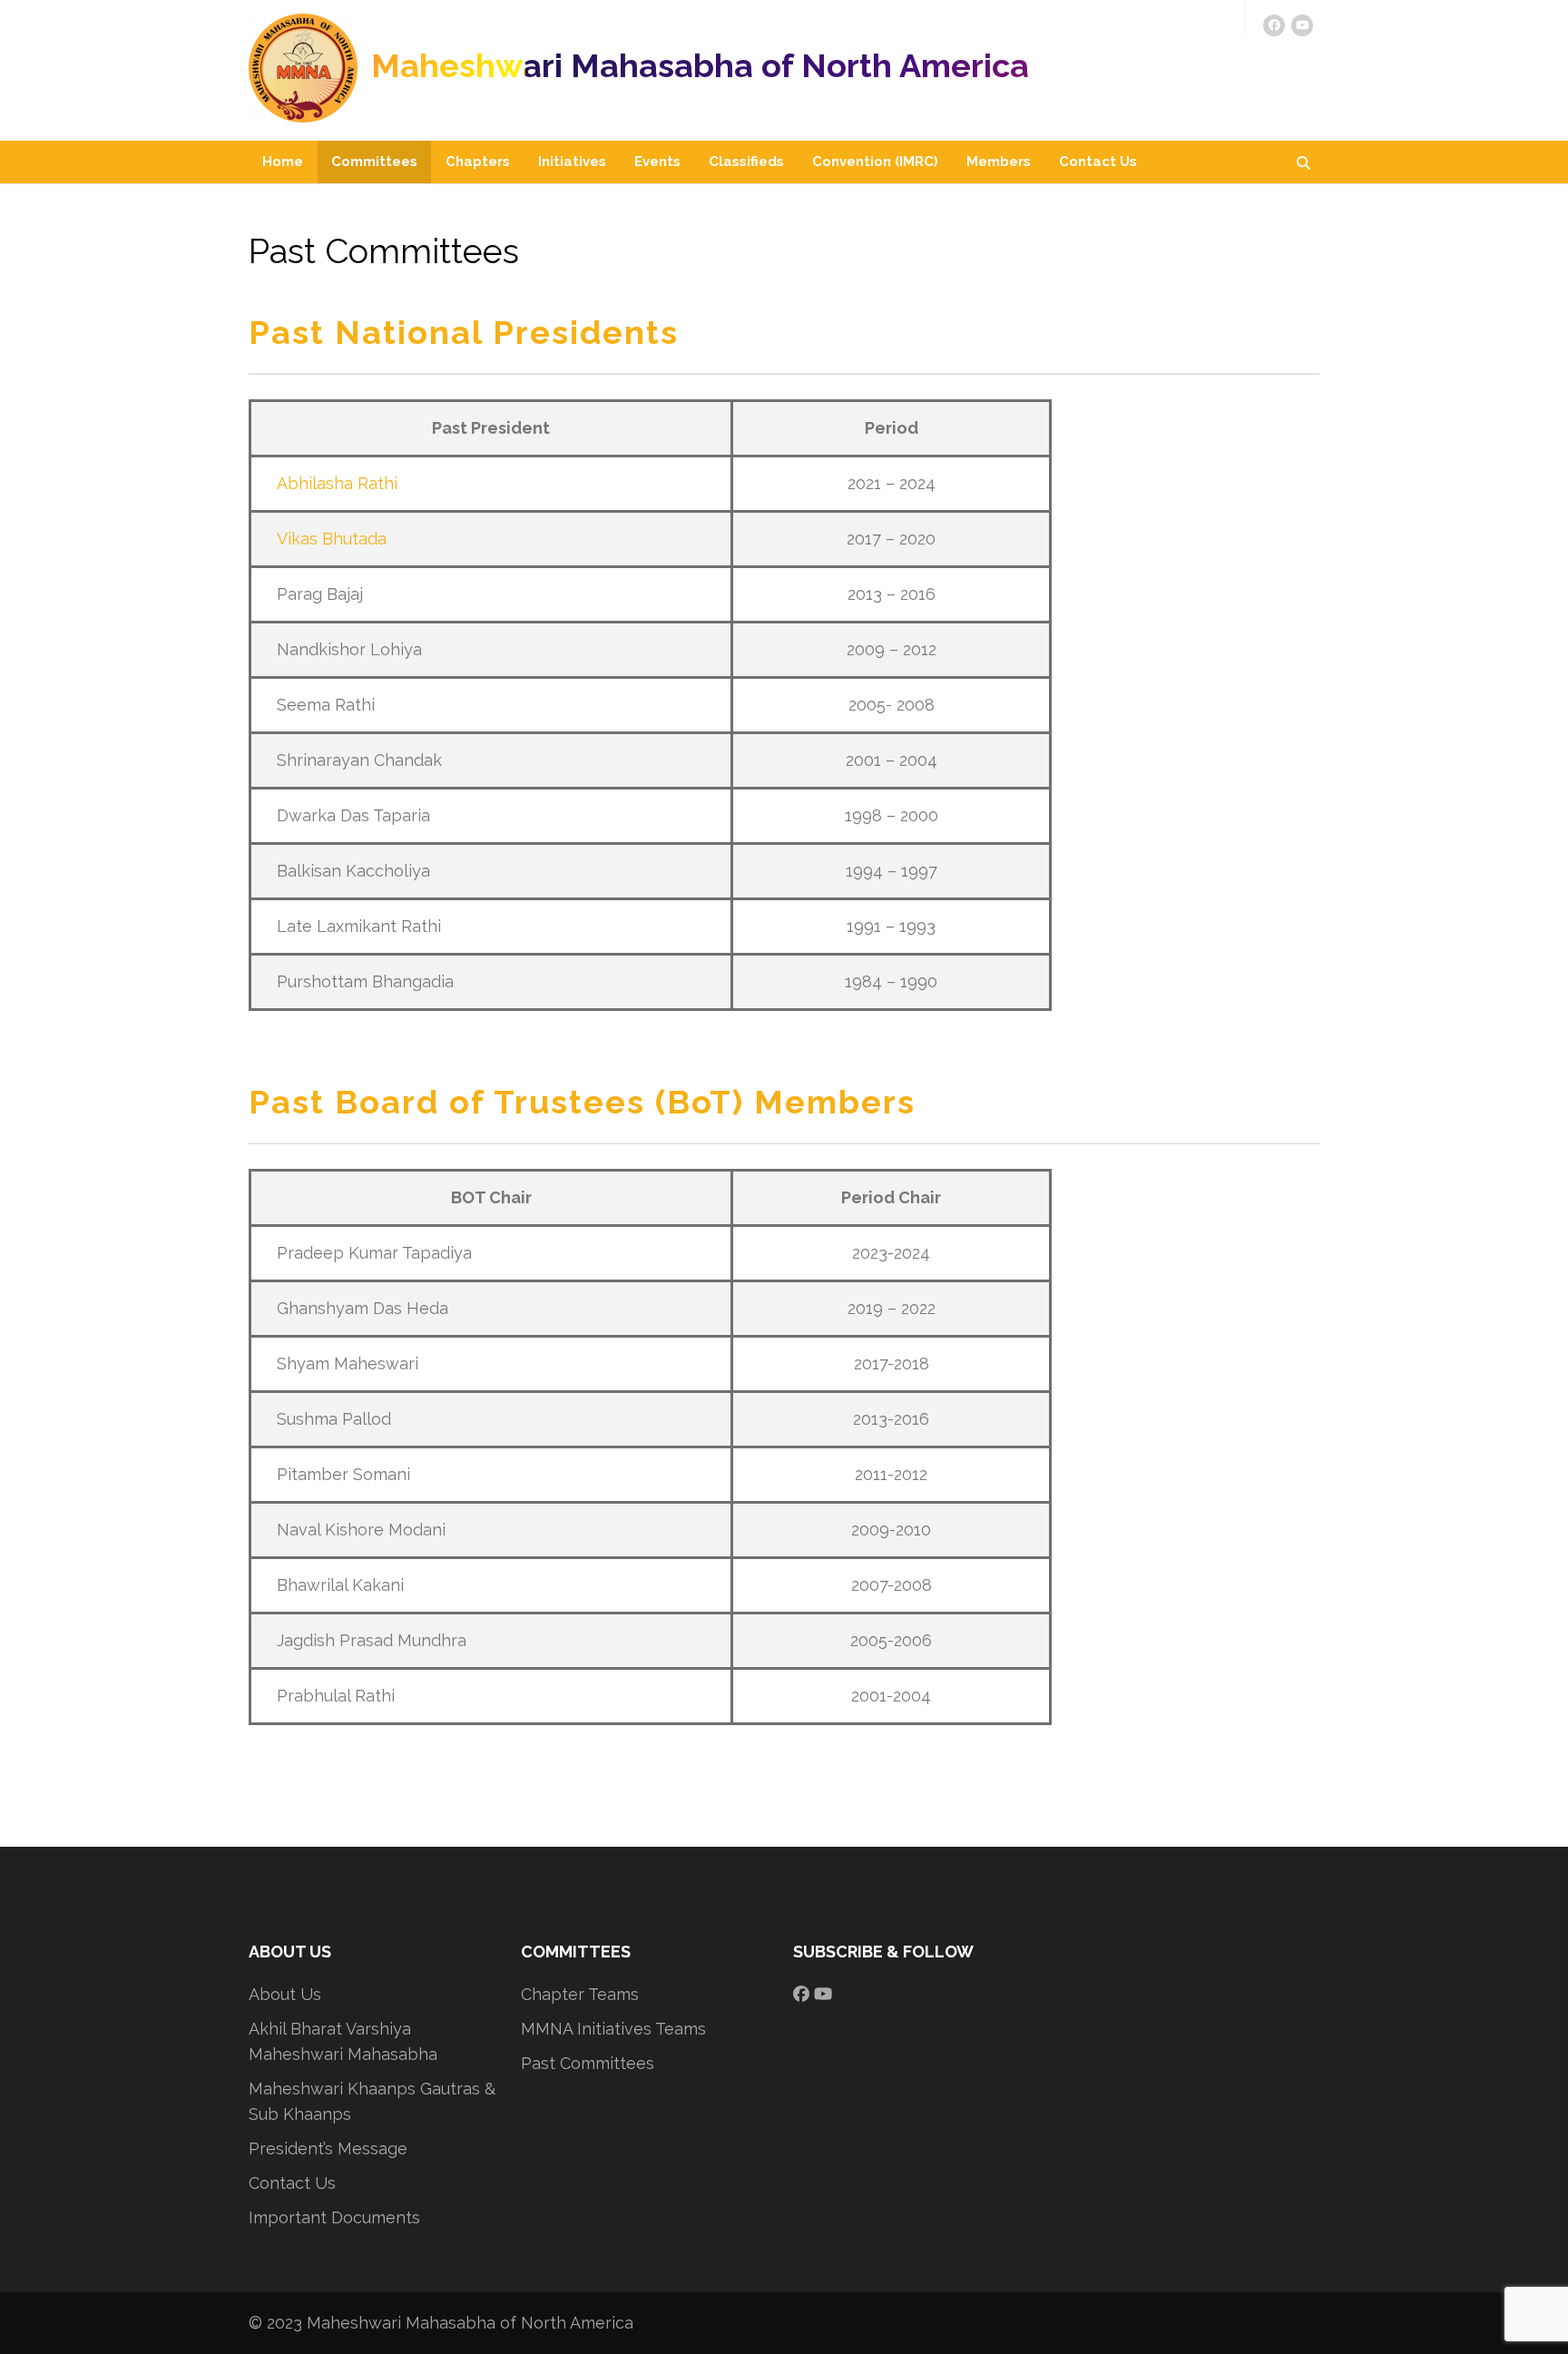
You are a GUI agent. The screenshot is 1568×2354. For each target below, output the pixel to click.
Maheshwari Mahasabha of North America (700, 65)
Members (999, 162)
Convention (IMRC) (875, 162)
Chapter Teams (580, 1994)
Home (283, 162)
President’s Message (328, 2148)
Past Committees (588, 2063)
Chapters (478, 162)
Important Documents (334, 2217)
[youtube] (1302, 25)
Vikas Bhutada (332, 539)
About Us (285, 1994)
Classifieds (746, 162)
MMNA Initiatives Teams (613, 2029)
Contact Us (1098, 162)
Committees (374, 162)
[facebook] (1274, 25)
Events (657, 162)
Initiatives (572, 162)
